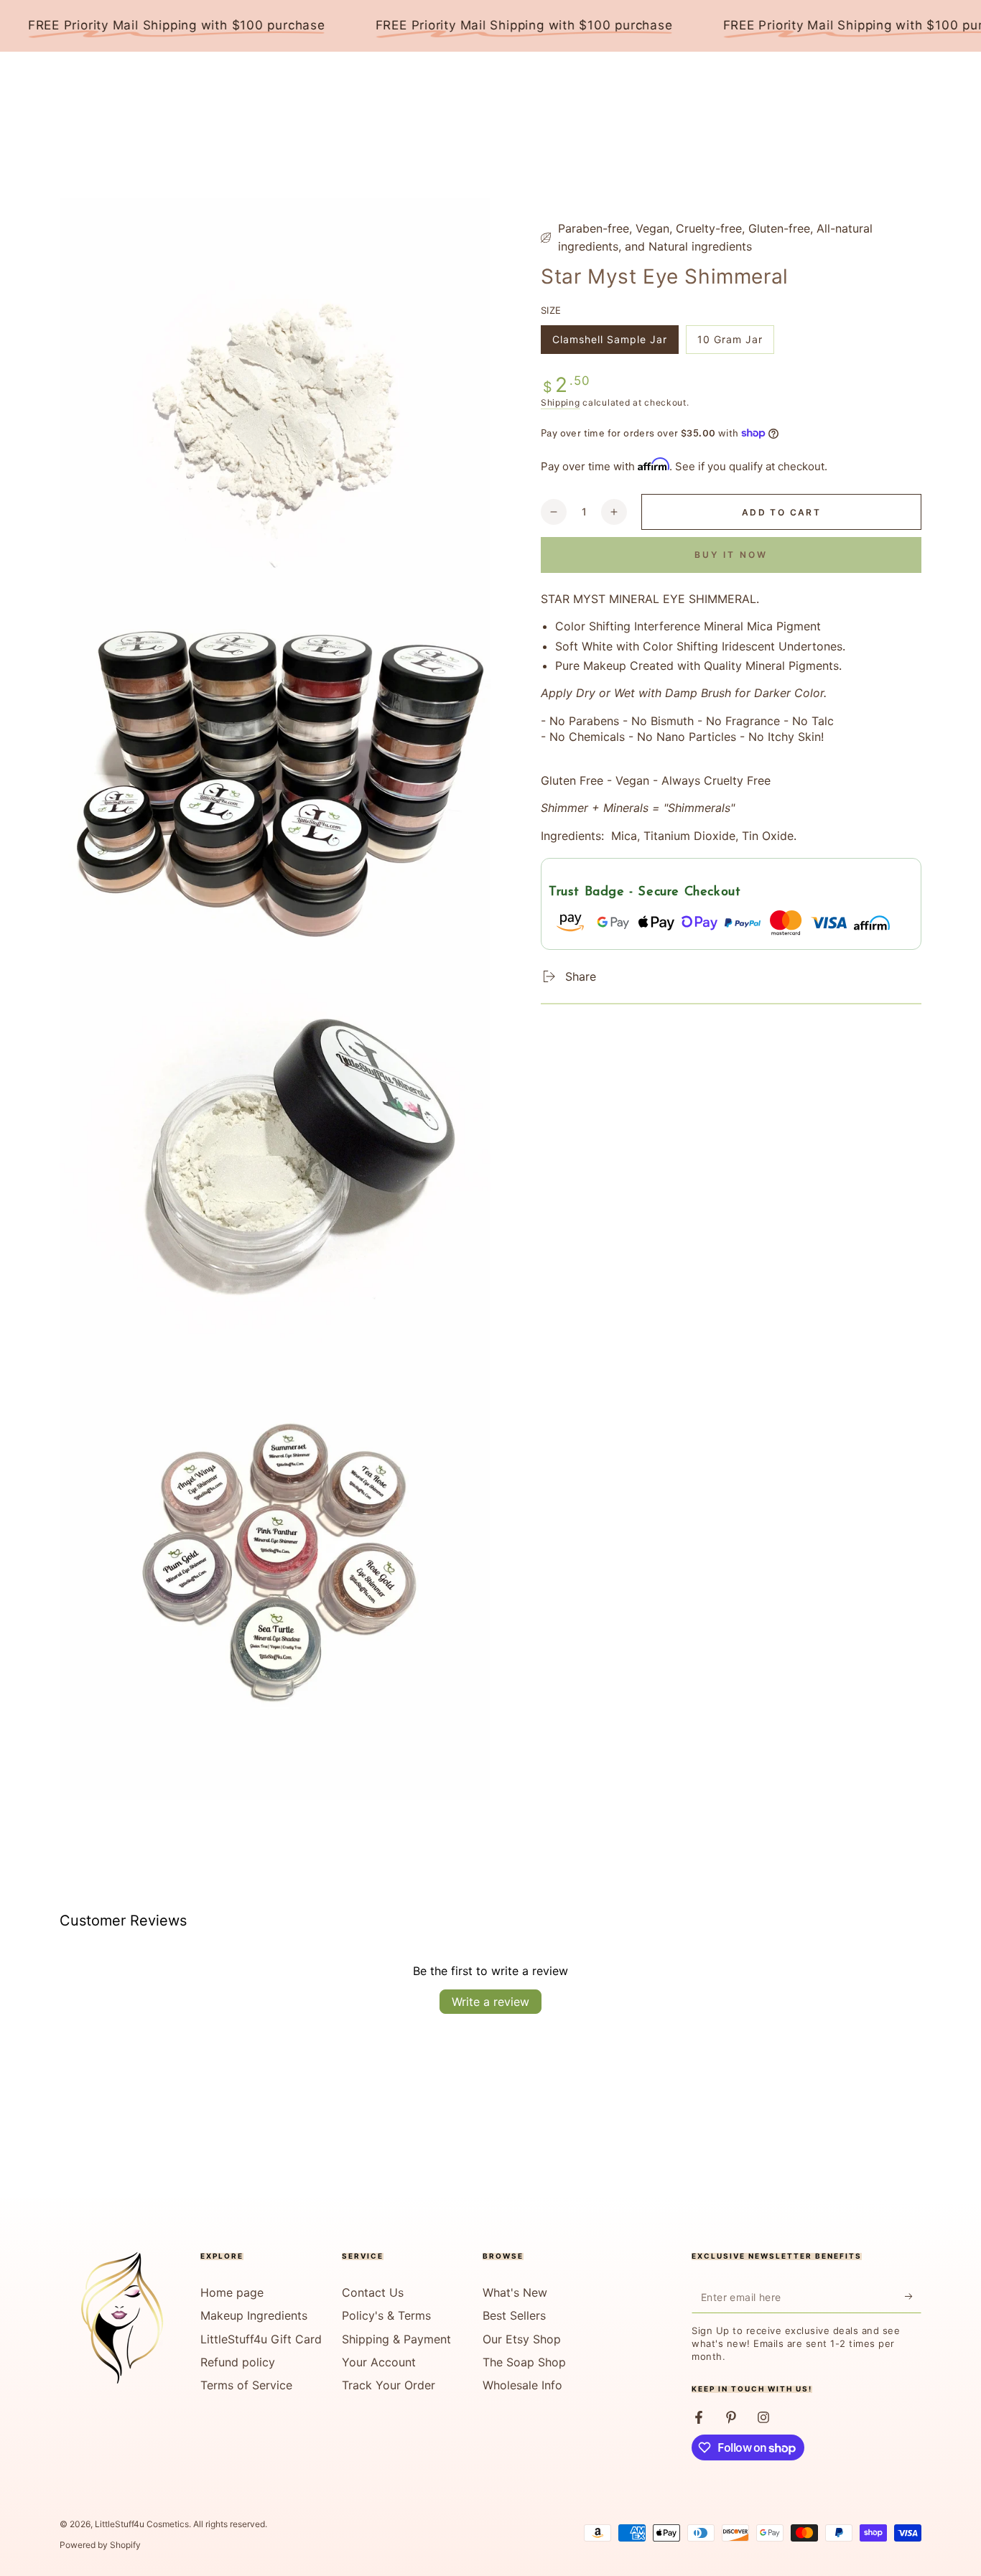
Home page (232, 2292)
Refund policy (238, 2362)
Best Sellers (514, 2315)
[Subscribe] (913, 2297)
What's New (515, 2292)
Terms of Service (246, 2385)
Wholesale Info (522, 2385)
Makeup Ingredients (254, 2315)
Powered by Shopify (100, 2545)
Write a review (490, 2002)
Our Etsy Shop (522, 2339)
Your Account (379, 2362)
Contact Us (373, 2292)
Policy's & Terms (386, 2315)
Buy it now (731, 554)
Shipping (561, 402)
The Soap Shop (524, 2362)
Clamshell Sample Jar (609, 344)
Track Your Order (389, 2385)
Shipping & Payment (396, 2339)
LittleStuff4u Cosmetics (142, 2524)
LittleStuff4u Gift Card (261, 2339)
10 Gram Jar (730, 344)
